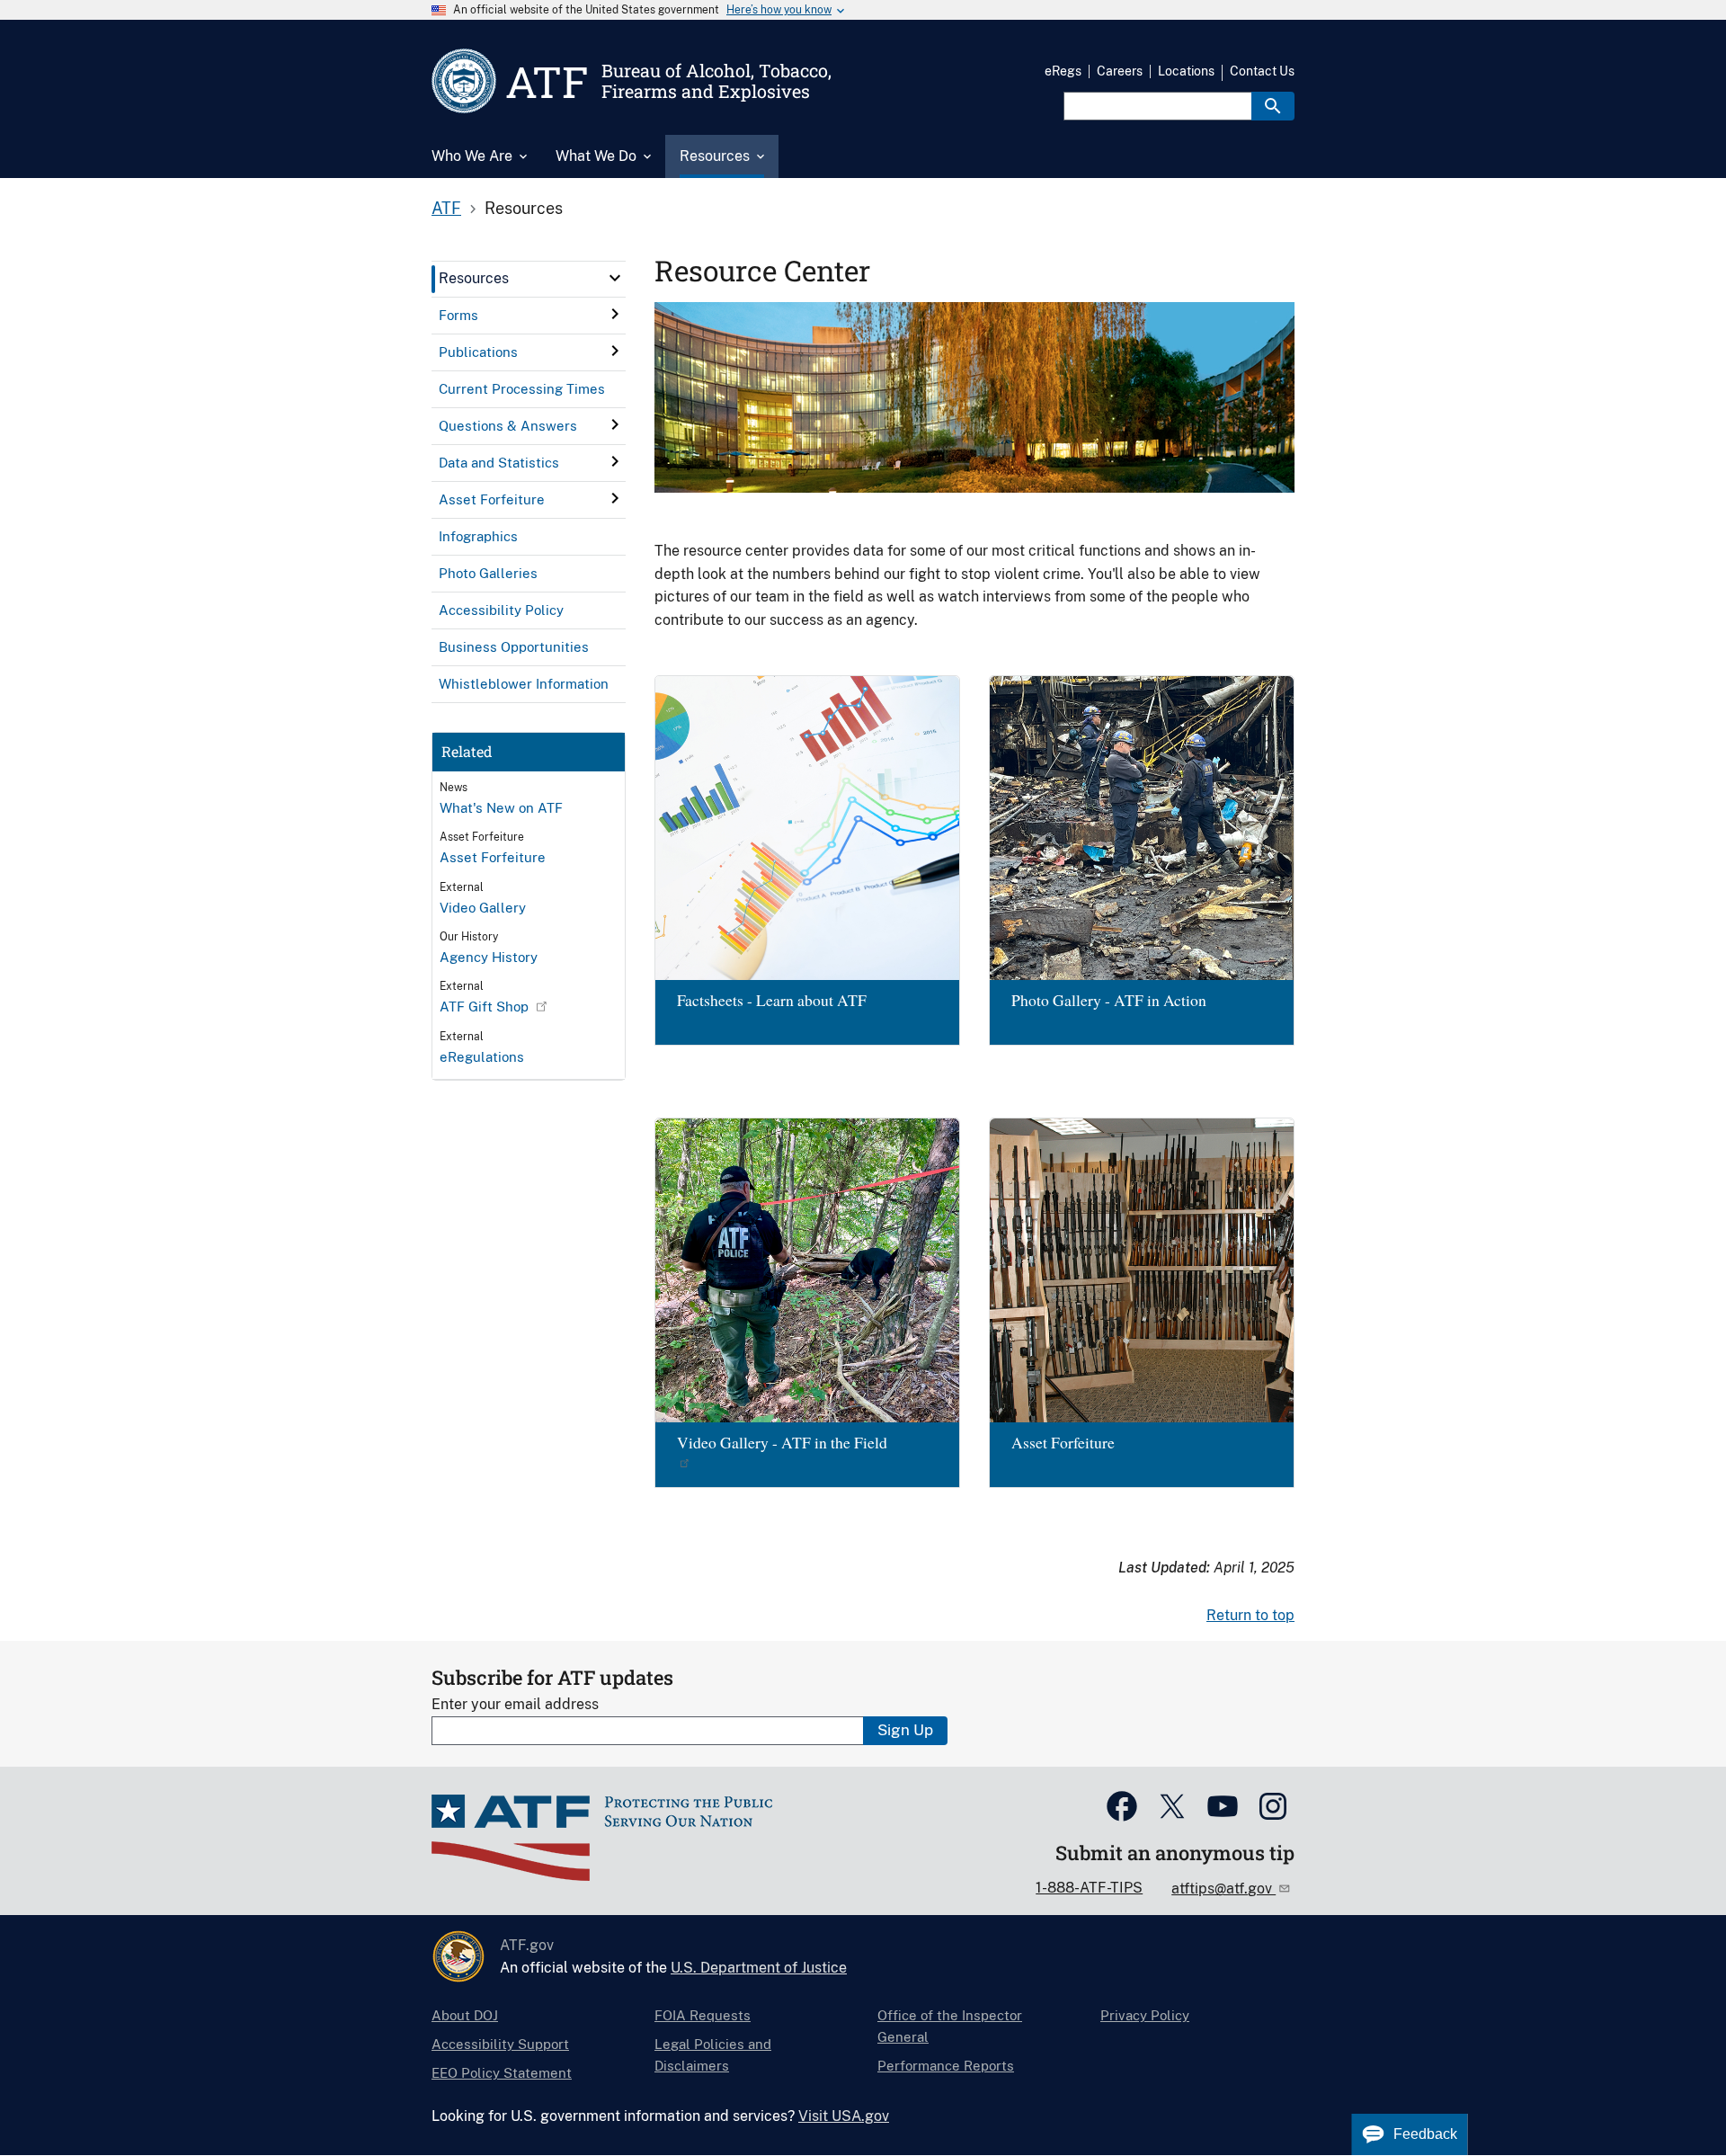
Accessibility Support (500, 2044)
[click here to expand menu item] (615, 278)
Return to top (1250, 1615)
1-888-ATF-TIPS (1089, 1888)
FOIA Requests (703, 2015)
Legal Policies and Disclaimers (713, 2055)
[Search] (1273, 106)
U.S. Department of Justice (759, 1968)
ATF (446, 208)
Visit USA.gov (844, 2116)
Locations (1186, 71)
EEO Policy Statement (502, 2073)
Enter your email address (515, 1704)
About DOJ (465, 2015)
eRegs (1063, 71)
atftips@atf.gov (1223, 1889)
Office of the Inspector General (950, 2026)
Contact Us (1262, 71)
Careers (1120, 71)
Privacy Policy (1145, 2015)
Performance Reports (946, 2066)
